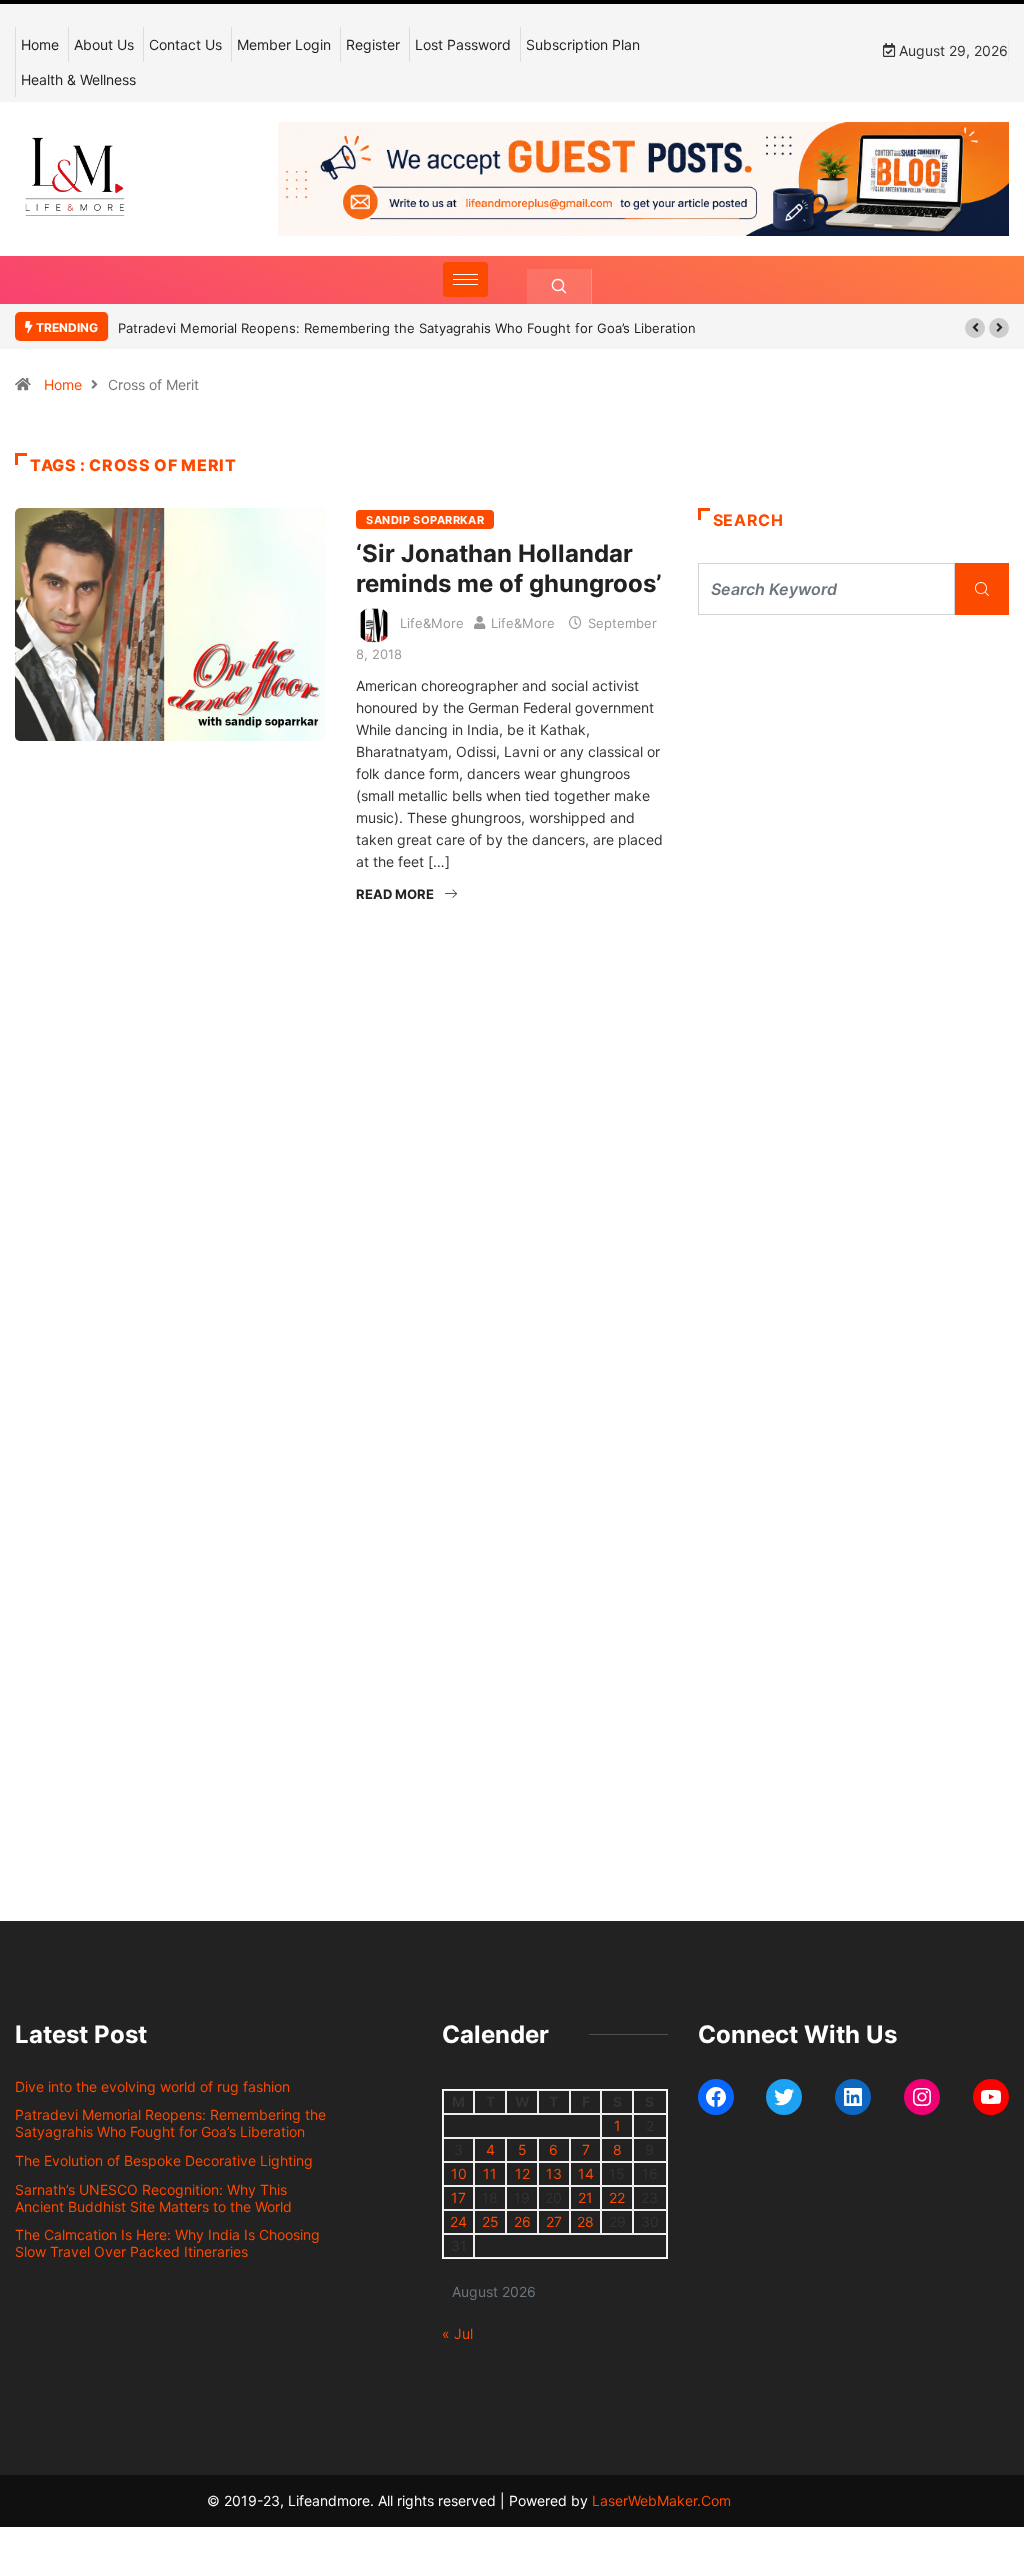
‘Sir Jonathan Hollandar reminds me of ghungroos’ (508, 568)
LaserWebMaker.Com (661, 2500)
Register (373, 44)
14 (586, 2173)
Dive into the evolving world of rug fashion (156, 2086)
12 (522, 2173)
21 (585, 2197)
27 (554, 2221)
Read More (395, 894)
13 (554, 2173)
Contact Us (185, 44)
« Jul (457, 2333)
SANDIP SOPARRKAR (425, 520)
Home (40, 44)
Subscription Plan (583, 44)
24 (458, 2221)
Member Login (284, 44)
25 (490, 2221)
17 (458, 2197)
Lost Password (463, 44)
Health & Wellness (78, 79)
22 (617, 2197)
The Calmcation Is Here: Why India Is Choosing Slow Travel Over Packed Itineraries (167, 2243)
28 (585, 2221)
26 (522, 2221)
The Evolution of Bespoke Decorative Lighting (506, 328)
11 (490, 2173)
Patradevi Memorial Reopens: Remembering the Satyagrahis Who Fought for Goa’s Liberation (170, 2123)
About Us (104, 44)
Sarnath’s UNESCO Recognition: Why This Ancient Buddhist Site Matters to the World (153, 2198)
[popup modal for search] (559, 286)
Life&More (432, 623)
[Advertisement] (853, 800)
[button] (975, 328)
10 (459, 2173)
